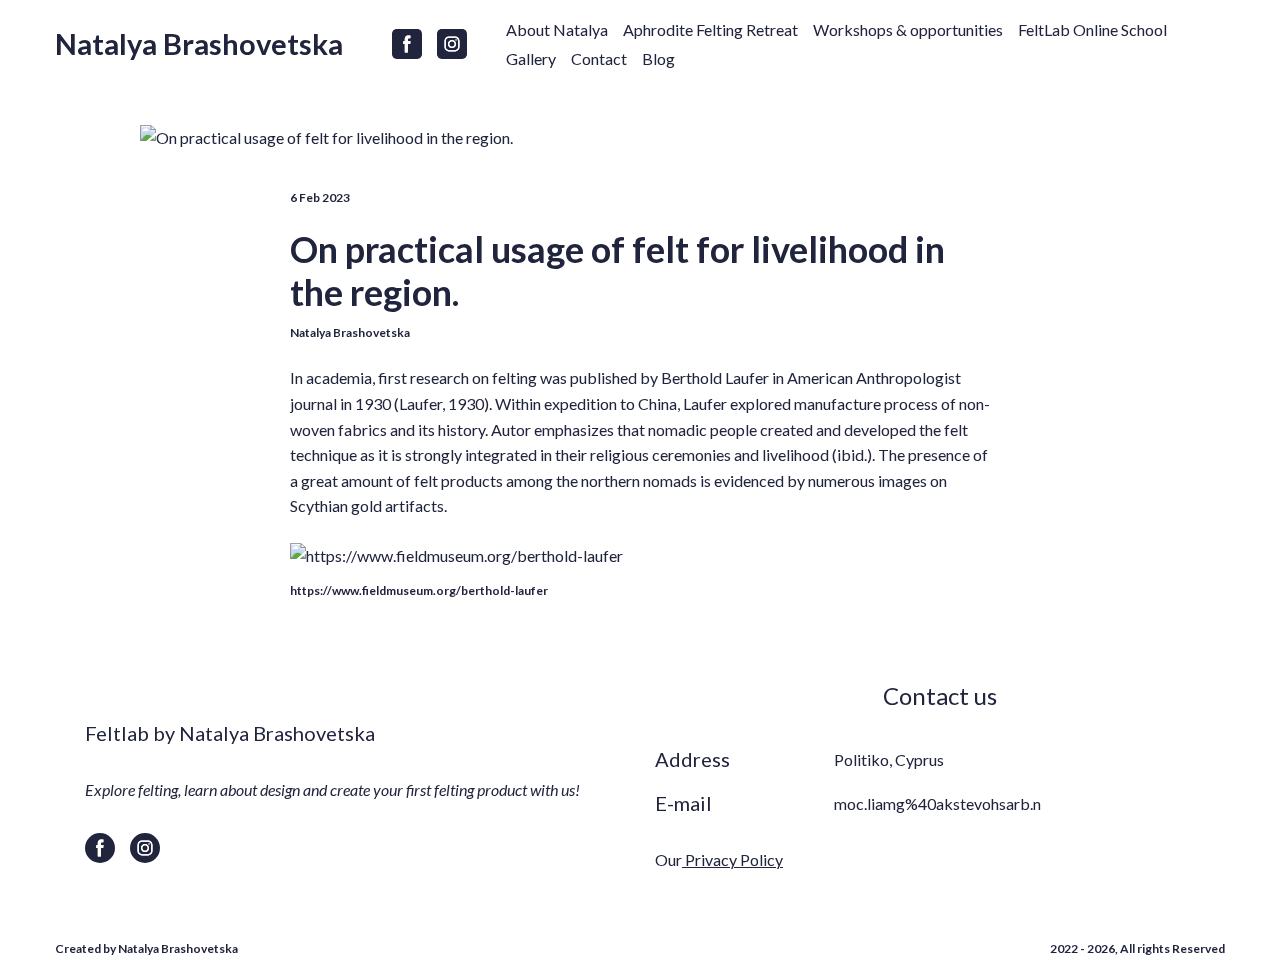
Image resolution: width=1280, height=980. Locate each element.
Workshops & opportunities (908, 29)
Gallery (531, 58)
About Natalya (557, 29)
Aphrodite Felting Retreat (710, 29)
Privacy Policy (732, 859)
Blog (658, 58)
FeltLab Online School (1092, 29)
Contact (599, 58)
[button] (407, 44)
